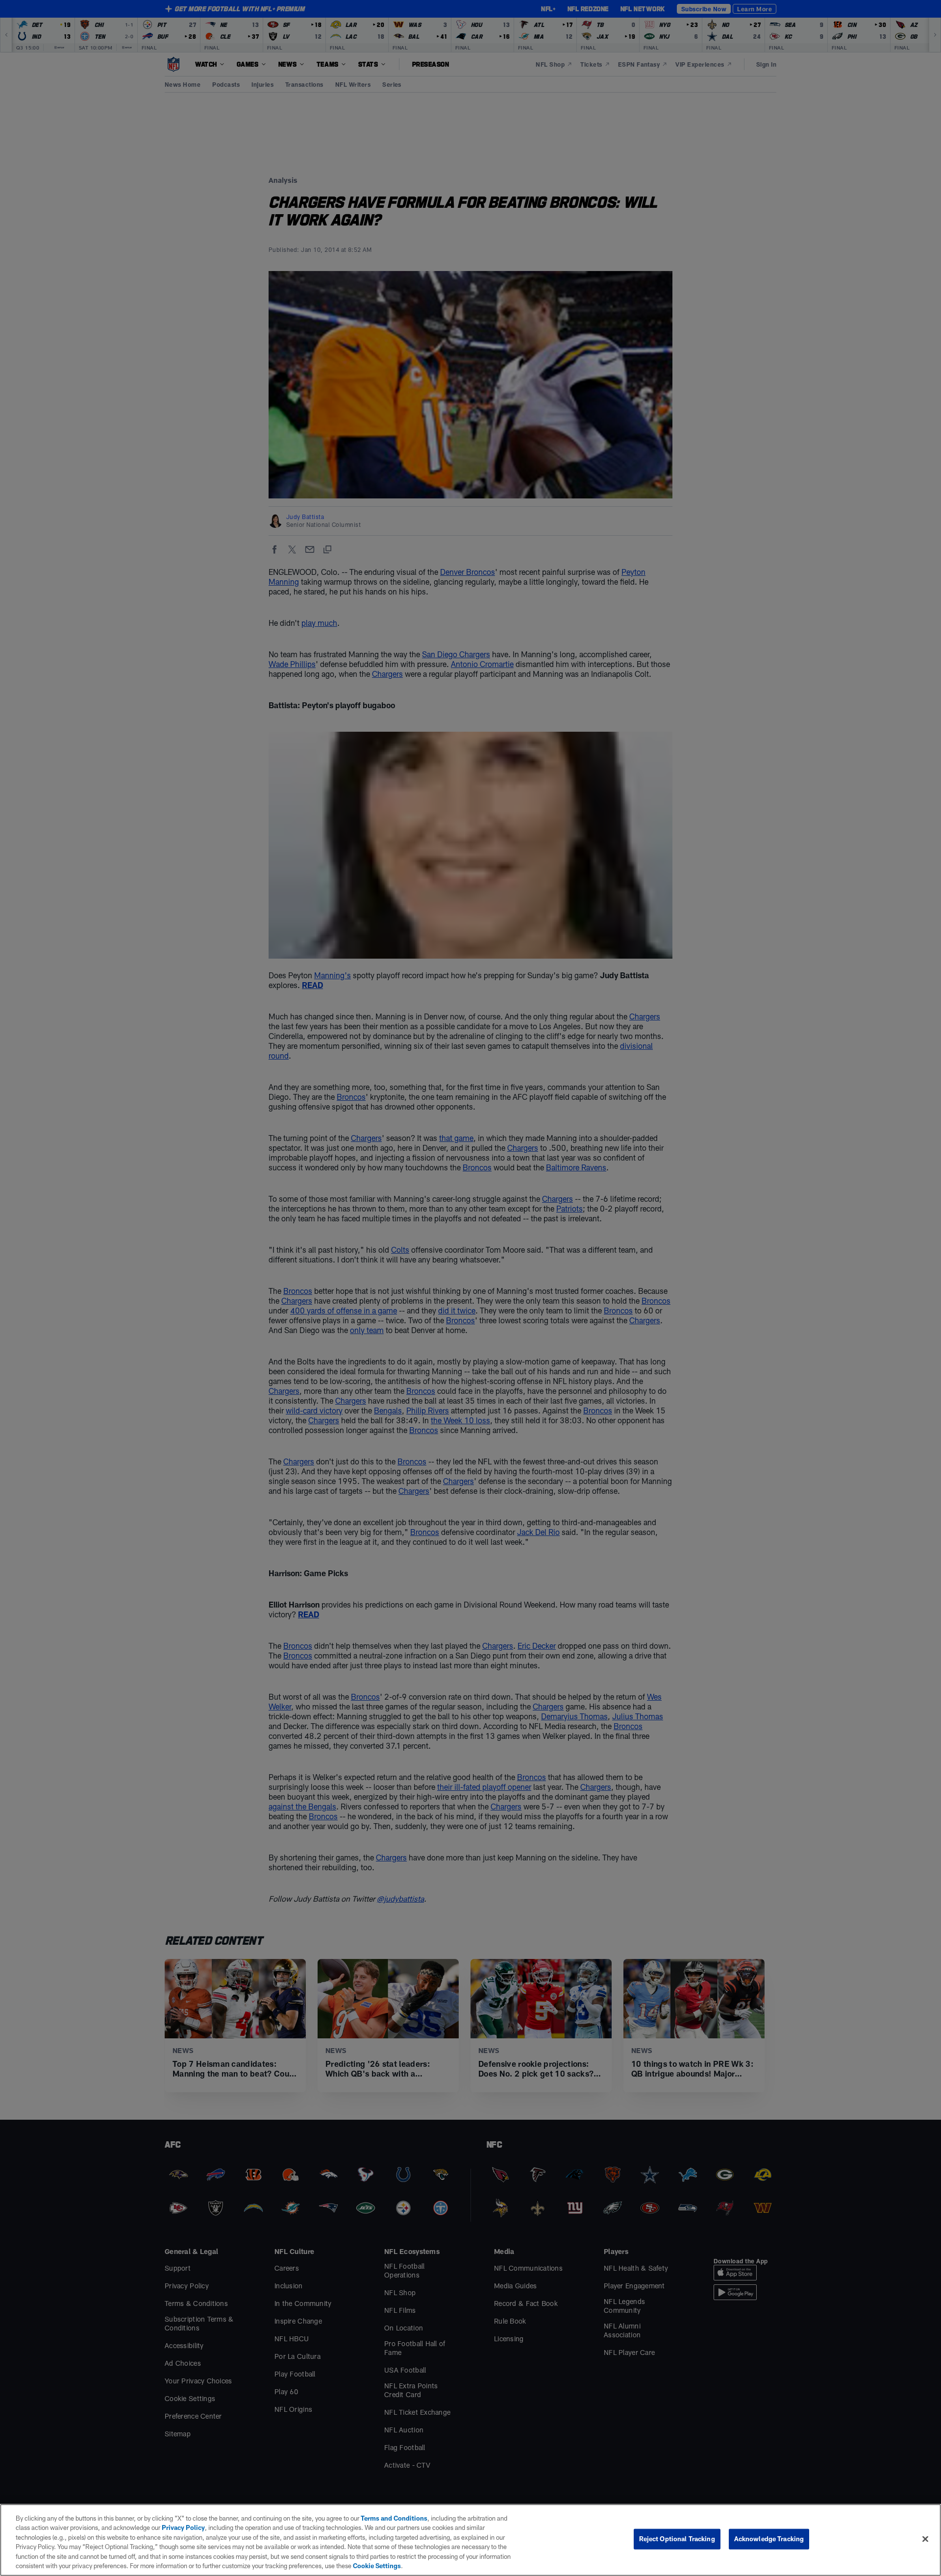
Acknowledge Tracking (769, 2539)
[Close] (925, 2539)
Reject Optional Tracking (677, 2539)
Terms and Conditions (394, 2518)
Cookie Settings (377, 2566)
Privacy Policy (183, 2527)
